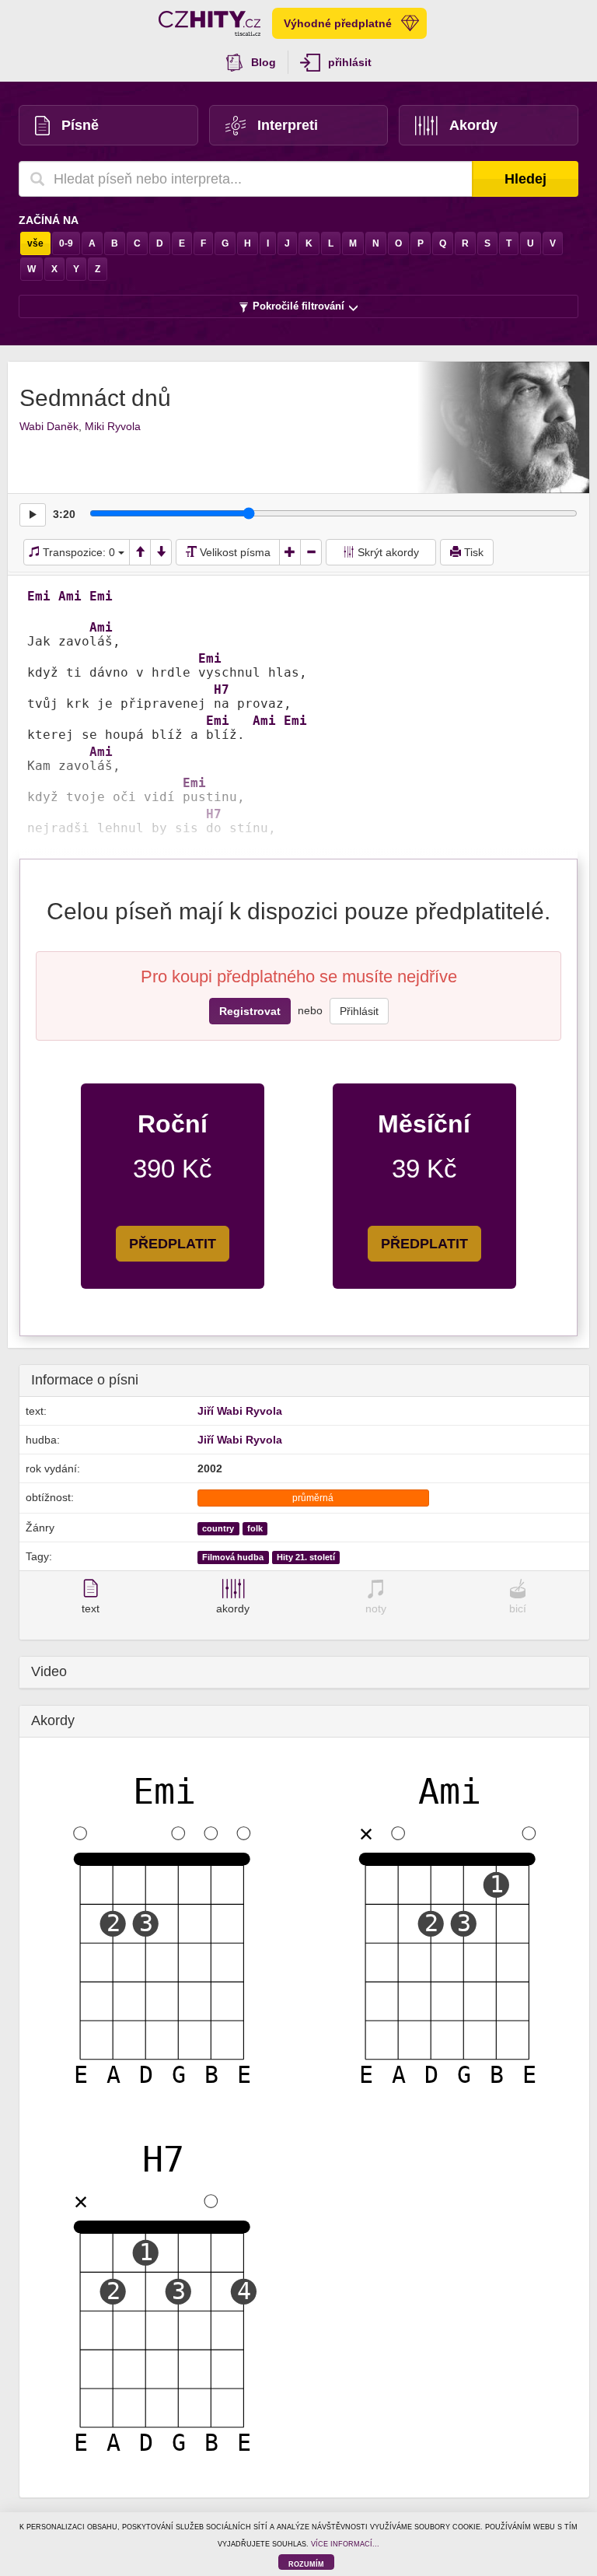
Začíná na (49, 220)
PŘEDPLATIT (173, 1244)
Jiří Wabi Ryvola (240, 1411)
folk (255, 1528)
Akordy (473, 125)
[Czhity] (209, 23)
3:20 (64, 514)
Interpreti (288, 125)
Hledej (525, 179)
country (218, 1528)
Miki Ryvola (113, 426)
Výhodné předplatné (338, 23)
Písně (80, 125)
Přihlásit (359, 1011)
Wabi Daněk (49, 426)
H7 (222, 690)
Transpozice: (77, 552)
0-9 (66, 243)
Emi (39, 597)
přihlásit (350, 62)
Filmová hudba (233, 1557)
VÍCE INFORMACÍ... (345, 2544)
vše (35, 243)
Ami (70, 597)
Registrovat (250, 1011)
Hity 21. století (306, 1557)
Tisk (472, 552)
